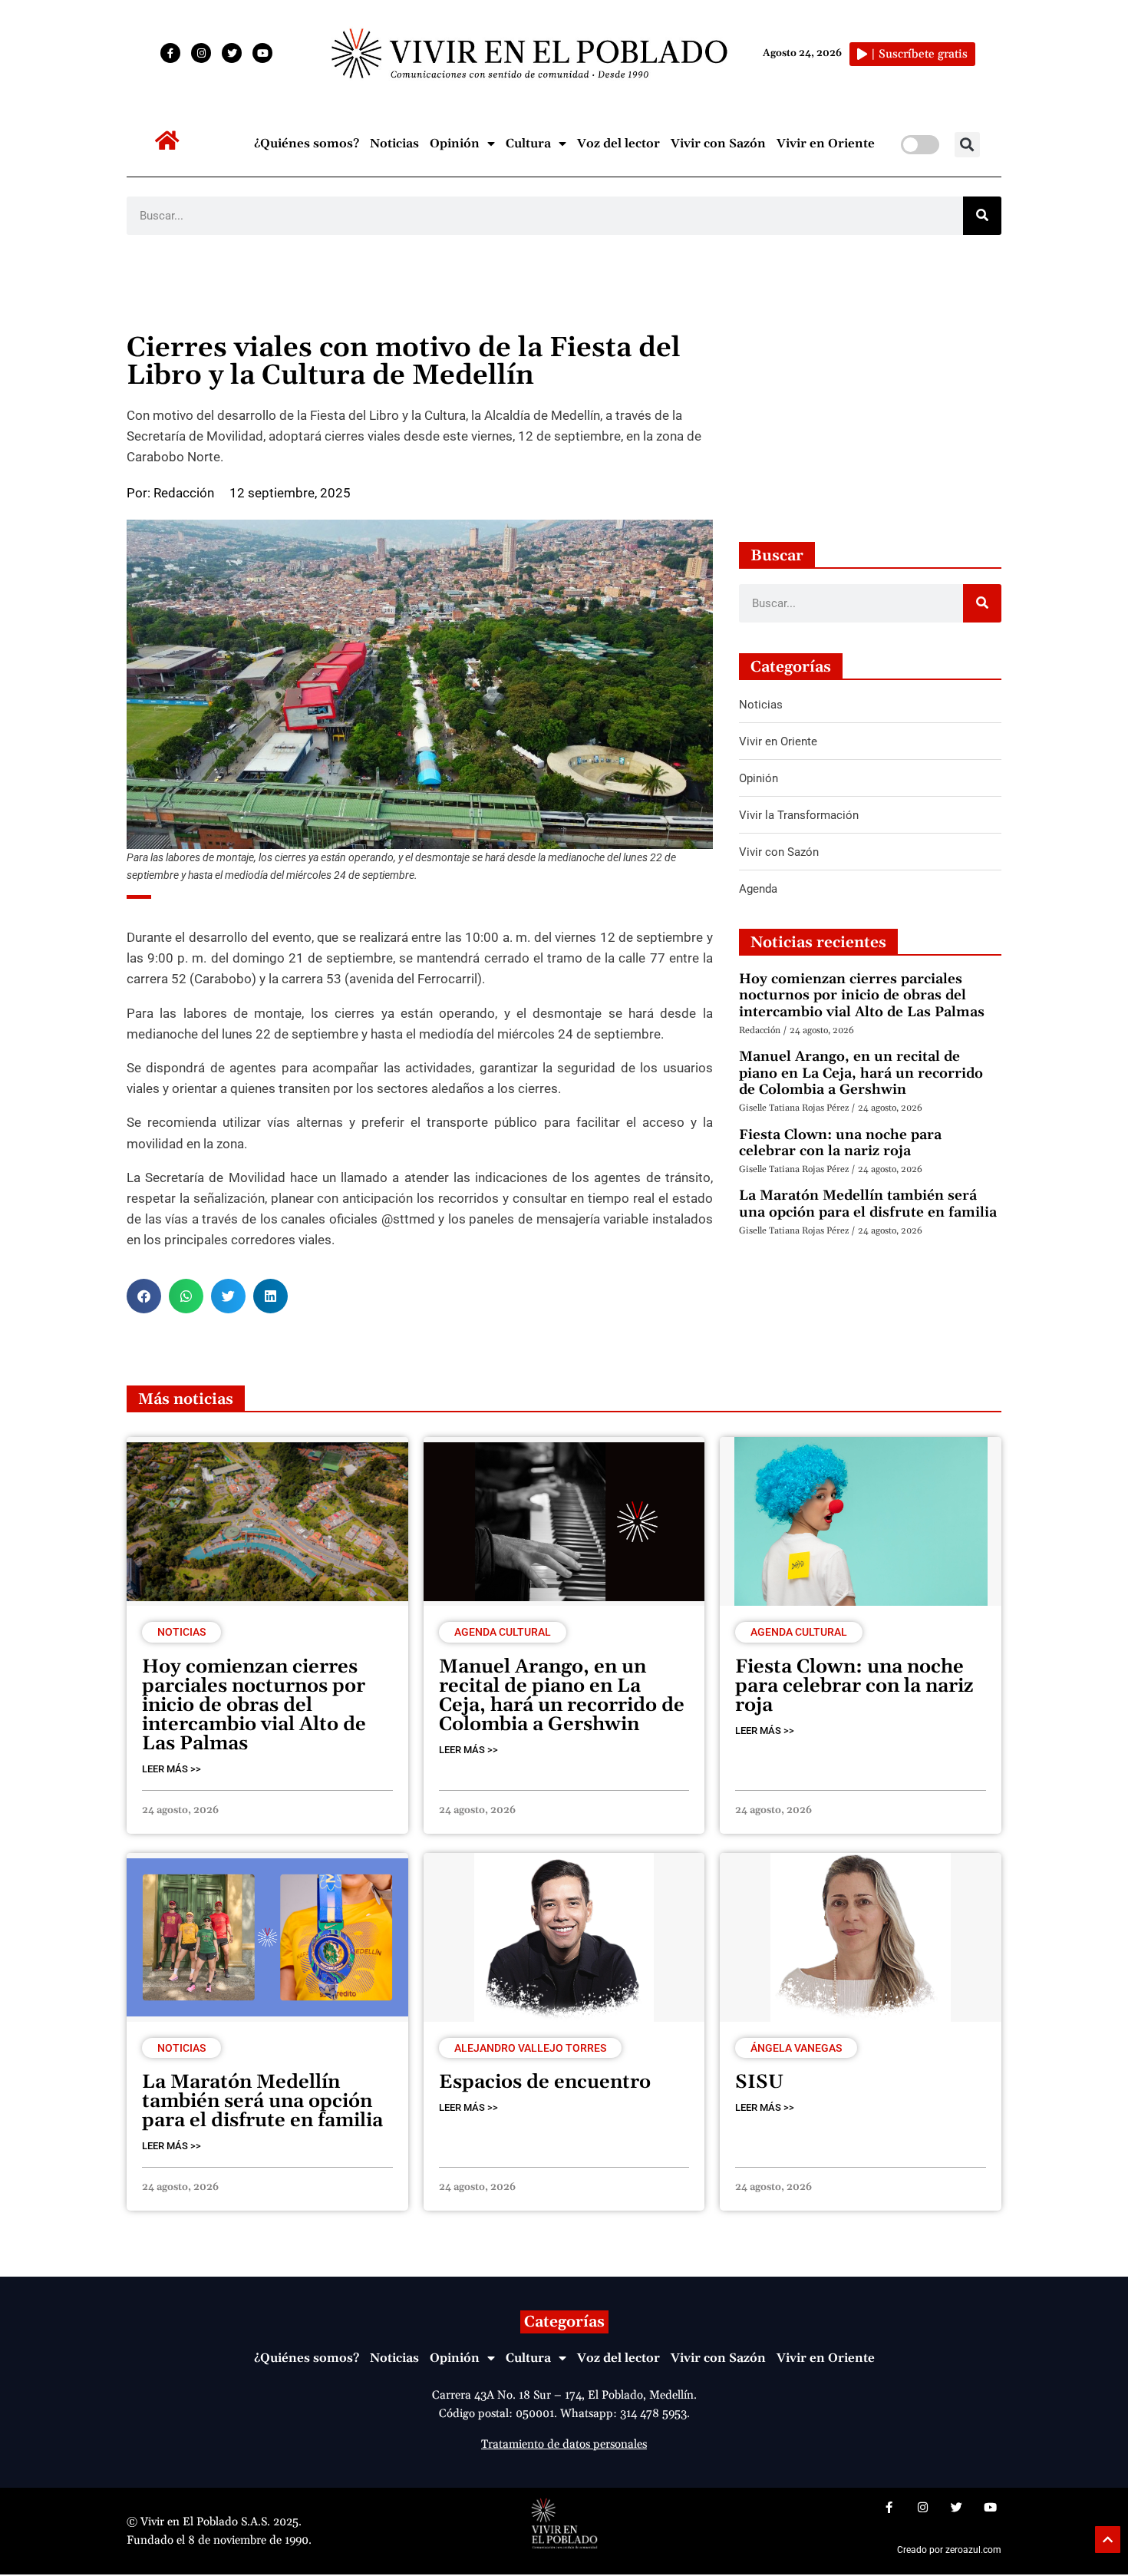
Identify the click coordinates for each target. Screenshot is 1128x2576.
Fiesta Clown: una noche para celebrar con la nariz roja (840, 1143)
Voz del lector (618, 144)
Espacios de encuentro (545, 2082)
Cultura (528, 144)
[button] (967, 145)
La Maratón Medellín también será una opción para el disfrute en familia (868, 1204)
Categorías (564, 2322)
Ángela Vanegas (796, 2048)
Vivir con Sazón (718, 144)
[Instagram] (201, 53)
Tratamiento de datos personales (564, 2444)
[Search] (982, 216)
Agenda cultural (503, 1632)
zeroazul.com (973, 2550)
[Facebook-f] (170, 53)
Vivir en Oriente (826, 144)
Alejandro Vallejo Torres (530, 2048)
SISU (759, 2082)
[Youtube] (262, 53)
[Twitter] (232, 53)
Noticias (394, 144)
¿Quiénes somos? (307, 144)
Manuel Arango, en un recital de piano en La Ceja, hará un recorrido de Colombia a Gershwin (861, 1073)
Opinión (455, 144)
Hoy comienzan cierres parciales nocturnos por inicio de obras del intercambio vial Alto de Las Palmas (862, 996)
